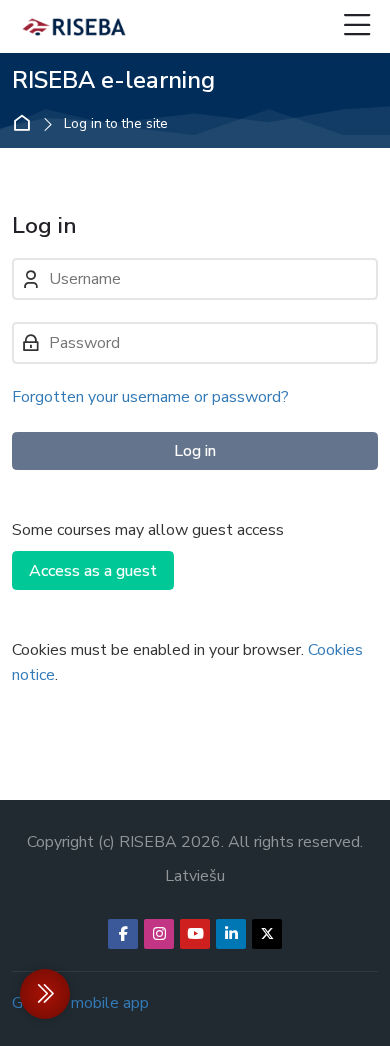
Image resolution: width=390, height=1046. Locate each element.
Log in (195, 451)
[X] (267, 934)
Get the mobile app (80, 1003)
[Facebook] (123, 934)
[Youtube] (195, 934)
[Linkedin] (231, 934)
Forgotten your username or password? (150, 397)
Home (26, 124)
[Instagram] (159, 934)
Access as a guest (93, 571)
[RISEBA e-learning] (74, 27)
